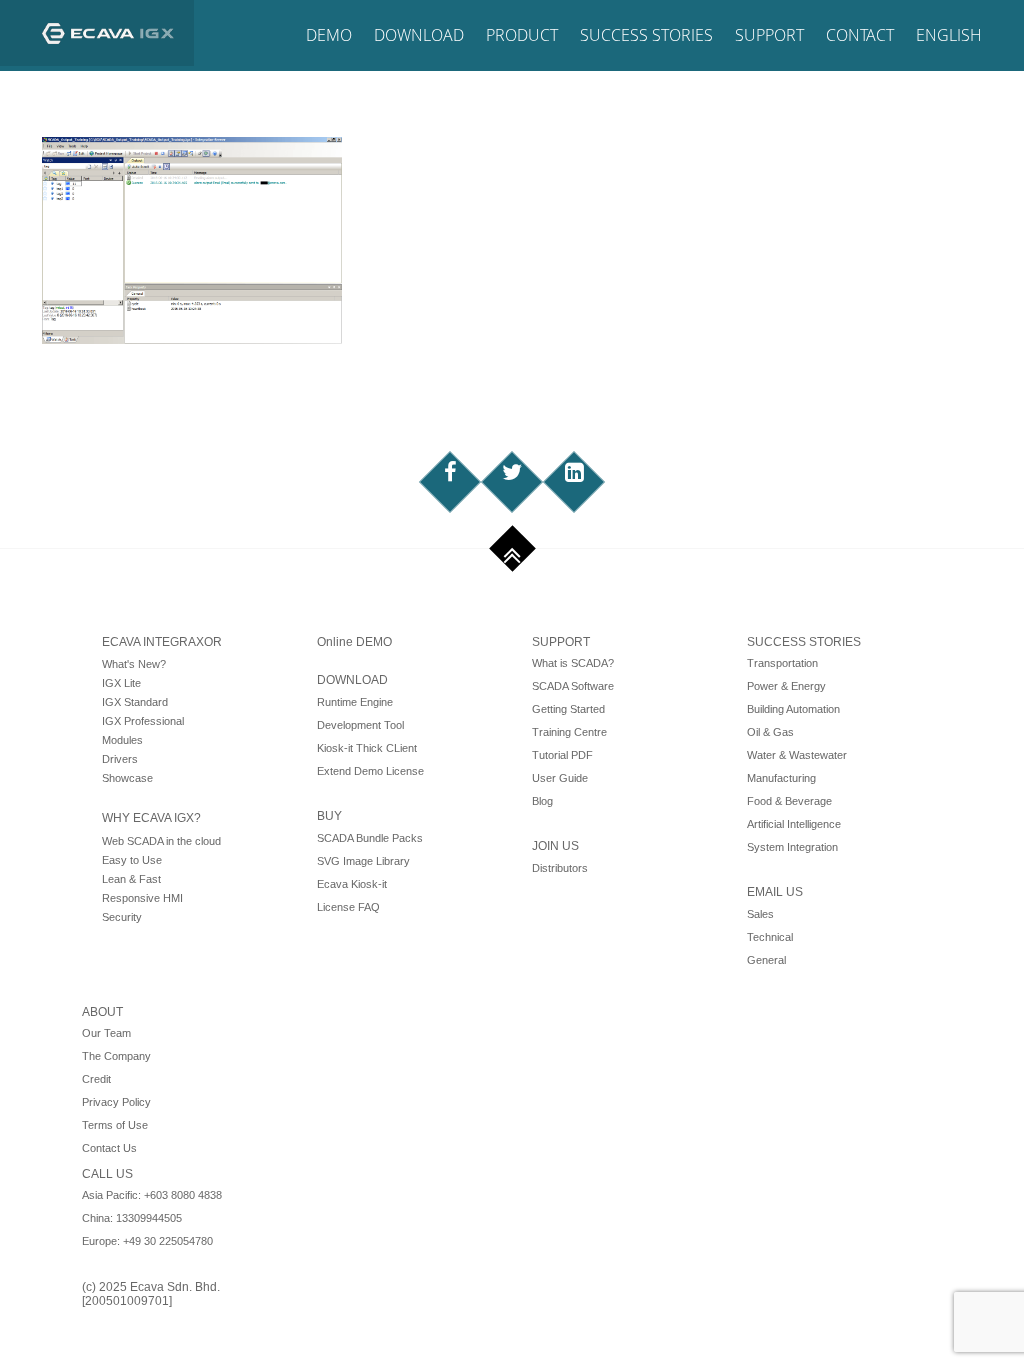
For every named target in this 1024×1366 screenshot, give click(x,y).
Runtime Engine (355, 702)
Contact (860, 35)
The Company (116, 1056)
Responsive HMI (142, 898)
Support (769, 35)
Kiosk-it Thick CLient (367, 748)
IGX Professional (143, 721)
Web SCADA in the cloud (161, 841)
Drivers (120, 759)
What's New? (134, 664)
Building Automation (793, 709)
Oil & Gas (770, 732)
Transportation (782, 663)
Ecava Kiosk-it (352, 884)
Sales (760, 914)
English (949, 35)
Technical (770, 937)
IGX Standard (135, 702)
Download (419, 35)
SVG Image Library (363, 861)
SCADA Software (573, 686)
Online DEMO (354, 642)
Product (522, 35)
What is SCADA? (573, 663)
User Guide (560, 778)
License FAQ (348, 907)
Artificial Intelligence (794, 824)
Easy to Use (132, 860)
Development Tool (360, 725)
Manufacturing (781, 778)
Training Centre (569, 732)
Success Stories (646, 35)
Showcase (127, 778)
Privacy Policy (116, 1102)
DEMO (329, 35)
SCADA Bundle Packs (370, 838)
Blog (542, 801)
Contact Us (109, 1148)
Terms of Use (115, 1125)
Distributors (560, 868)
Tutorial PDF (562, 755)
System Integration (792, 847)
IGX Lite (121, 683)
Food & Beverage (789, 801)
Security (122, 917)
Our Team (106, 1033)
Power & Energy (786, 686)
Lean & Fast (131, 879)
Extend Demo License (370, 771)
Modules (122, 740)
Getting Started (568, 709)
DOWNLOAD (352, 680)
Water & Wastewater (797, 755)
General (766, 960)
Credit (96, 1079)
